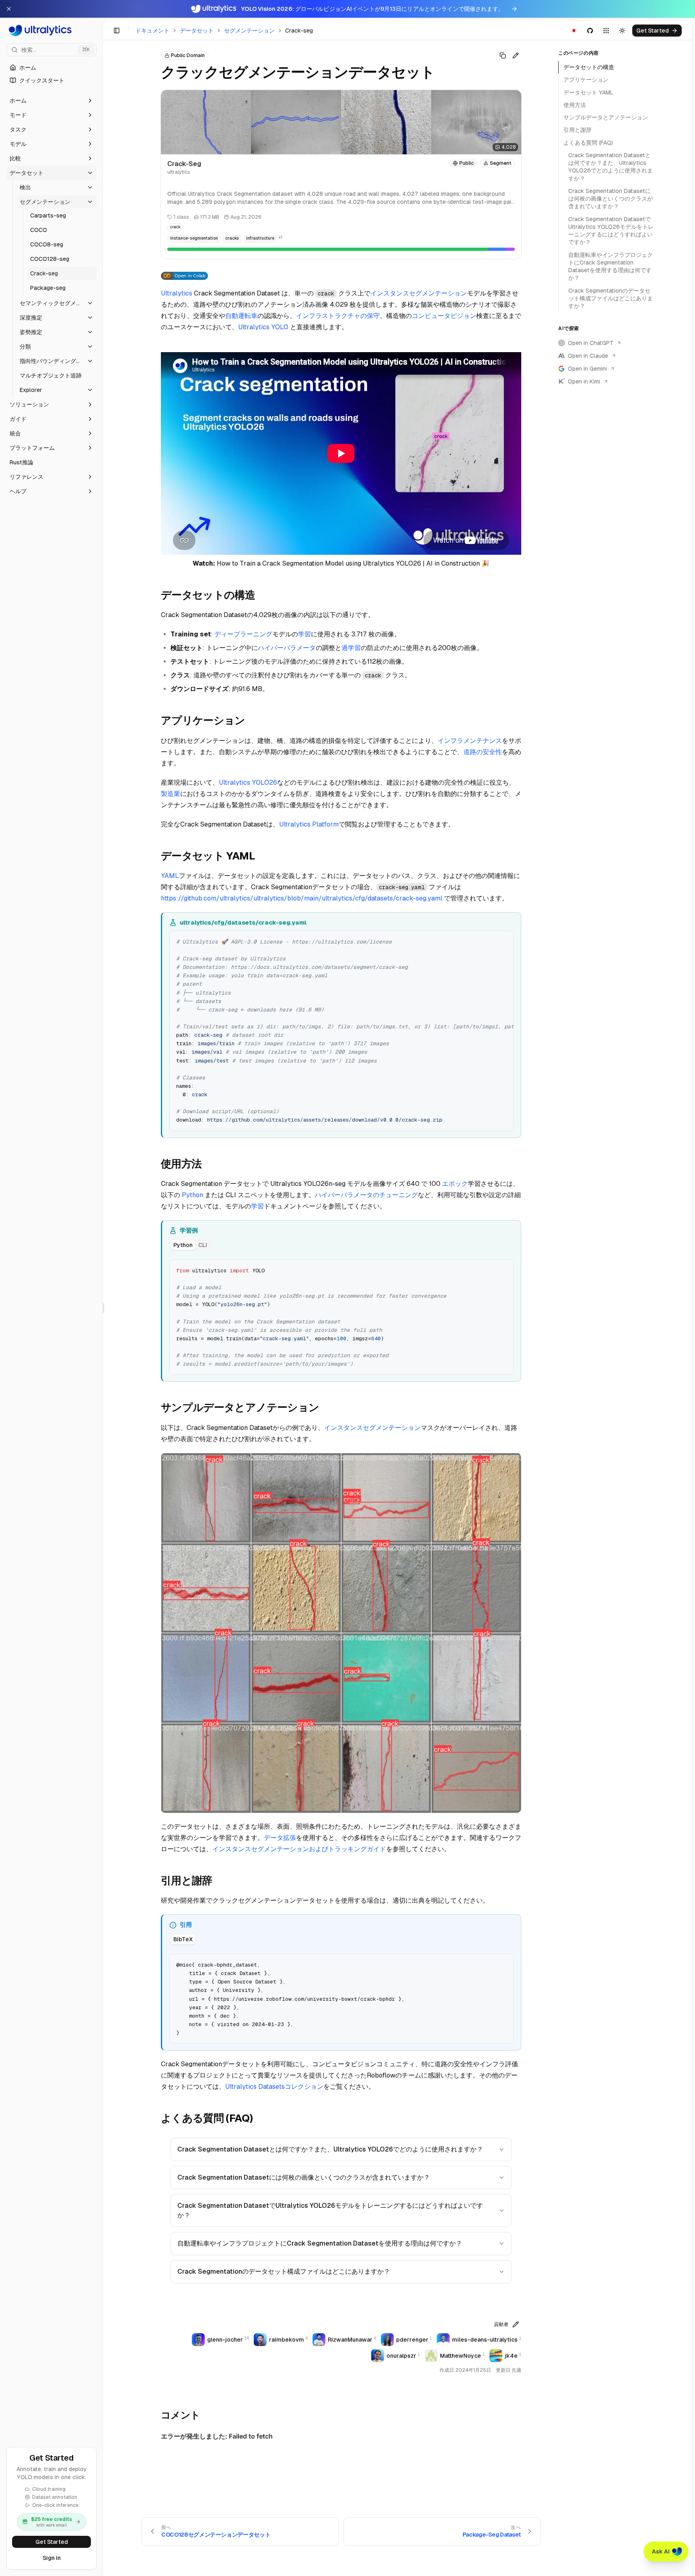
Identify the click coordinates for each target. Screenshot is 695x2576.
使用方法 (575, 105)
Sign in (52, 2558)
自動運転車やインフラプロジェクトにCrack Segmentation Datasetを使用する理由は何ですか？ (320, 2243)
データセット (197, 31)
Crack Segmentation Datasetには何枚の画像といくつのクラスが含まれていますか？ (304, 2177)
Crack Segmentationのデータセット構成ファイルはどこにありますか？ (284, 2271)
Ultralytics (177, 293)
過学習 (351, 648)
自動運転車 (241, 316)
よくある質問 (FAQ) (588, 143)
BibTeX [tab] (183, 1939)
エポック (455, 1184)
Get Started (52, 2542)
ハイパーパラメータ (287, 648)
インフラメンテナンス (470, 741)
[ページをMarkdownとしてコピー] (503, 55)
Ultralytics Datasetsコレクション (274, 2087)
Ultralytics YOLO (263, 327)
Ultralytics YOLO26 (248, 782)
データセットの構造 (589, 67)
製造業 (171, 794)
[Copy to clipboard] (504, 940)
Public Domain (188, 55)
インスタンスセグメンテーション (419, 293)
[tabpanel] (341, 1317)
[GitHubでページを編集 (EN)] (516, 55)
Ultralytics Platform (309, 824)
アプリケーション (586, 80)
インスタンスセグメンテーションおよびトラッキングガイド (299, 1849)
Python (192, 1195)
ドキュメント (152, 31)
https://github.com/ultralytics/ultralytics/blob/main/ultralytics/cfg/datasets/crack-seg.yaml (302, 898)
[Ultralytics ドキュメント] (51, 31)
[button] (51, 100)
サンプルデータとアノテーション (606, 117)
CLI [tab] (203, 1245)
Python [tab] (183, 1245)
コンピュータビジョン (444, 316)
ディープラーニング (243, 634)
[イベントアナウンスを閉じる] (9, 9)
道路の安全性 (483, 752)
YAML (170, 876)
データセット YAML (588, 92)
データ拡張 (280, 1838)
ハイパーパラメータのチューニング (366, 1195)
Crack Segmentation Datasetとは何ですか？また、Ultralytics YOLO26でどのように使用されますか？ (330, 2149)
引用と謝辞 (578, 130)
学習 (304, 634)
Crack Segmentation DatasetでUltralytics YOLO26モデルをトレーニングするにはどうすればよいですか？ (330, 2210)
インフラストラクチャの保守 (338, 316)
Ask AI (661, 2551)
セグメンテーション (249, 31)
